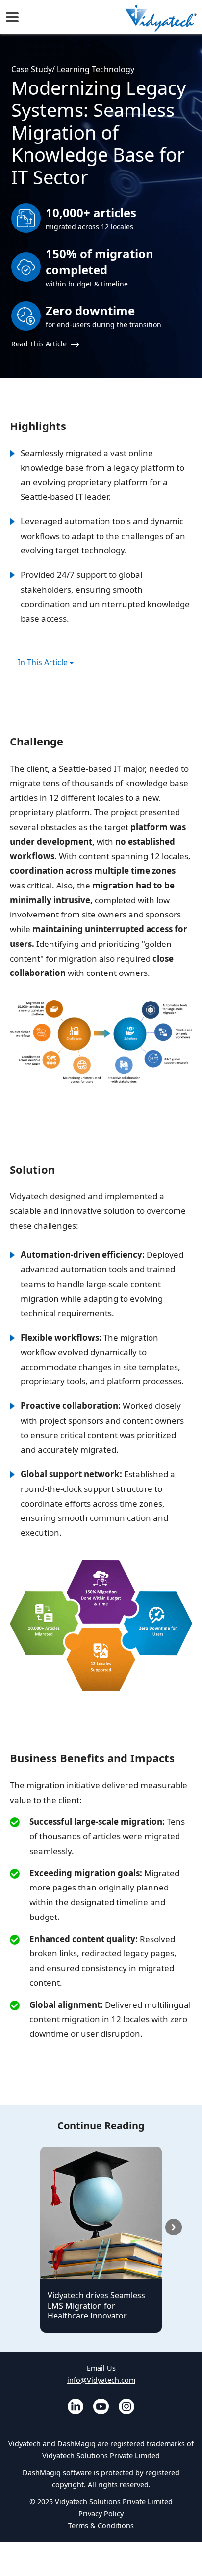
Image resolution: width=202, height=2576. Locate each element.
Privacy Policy (101, 2513)
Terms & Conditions (101, 2526)
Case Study (32, 69)
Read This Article (40, 344)
